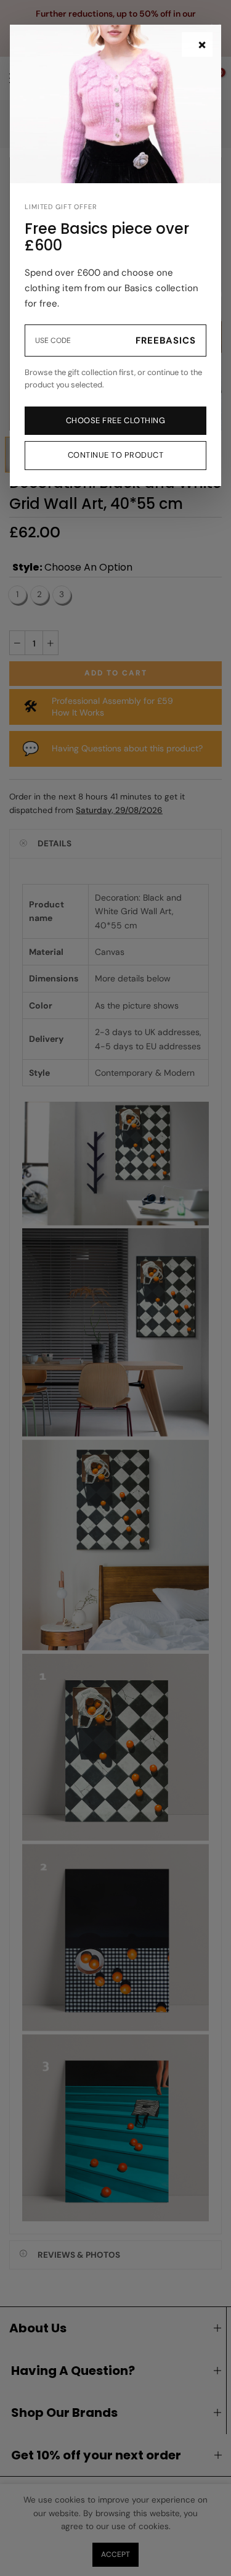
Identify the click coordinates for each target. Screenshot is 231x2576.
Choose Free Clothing (115, 420)
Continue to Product (116, 455)
